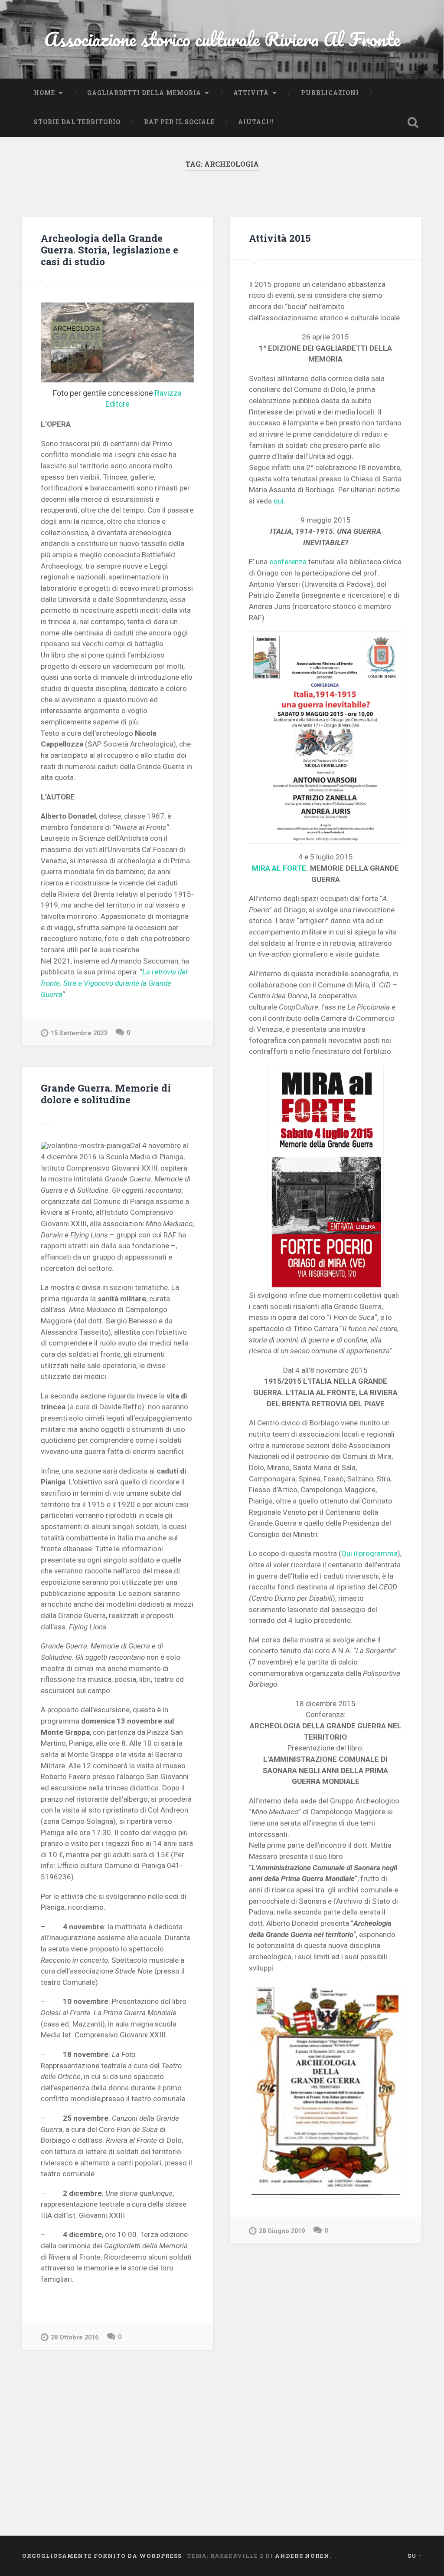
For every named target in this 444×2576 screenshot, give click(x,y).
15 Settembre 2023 (79, 1033)
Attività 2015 (280, 238)
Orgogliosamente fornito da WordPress (102, 2556)
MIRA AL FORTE (279, 868)
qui (279, 501)
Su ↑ (415, 2556)
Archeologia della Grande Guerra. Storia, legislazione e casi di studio (109, 250)
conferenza (288, 562)
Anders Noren (302, 2556)
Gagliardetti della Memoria (144, 93)
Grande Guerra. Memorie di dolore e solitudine (106, 1094)
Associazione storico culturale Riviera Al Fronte (222, 39)
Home (44, 93)
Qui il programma (369, 1553)
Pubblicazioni (330, 93)
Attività (251, 93)
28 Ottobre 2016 (75, 2337)
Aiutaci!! (256, 122)
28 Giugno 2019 (282, 2231)
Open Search (413, 122)
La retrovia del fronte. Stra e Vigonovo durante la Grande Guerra (114, 983)
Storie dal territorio (77, 122)
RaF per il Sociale (179, 122)
